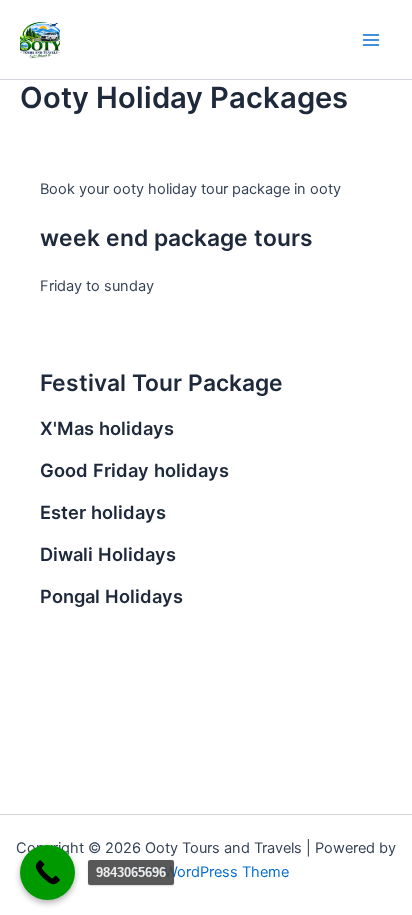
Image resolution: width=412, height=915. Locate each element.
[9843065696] (47, 872)
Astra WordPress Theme (206, 872)
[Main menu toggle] (371, 40)
